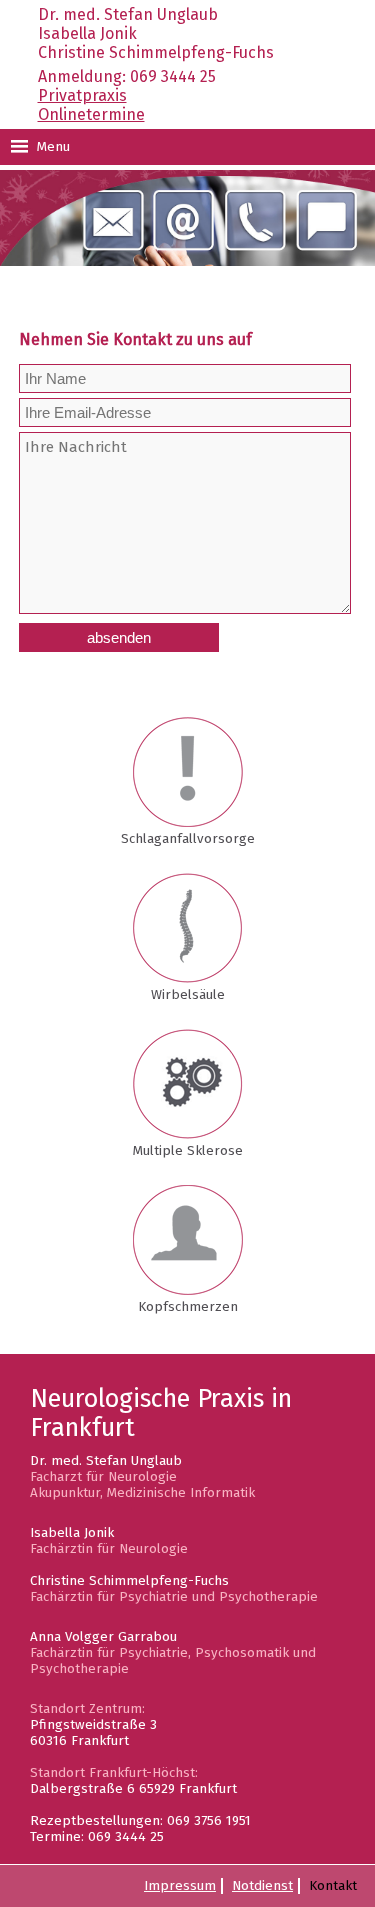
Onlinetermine (91, 114)
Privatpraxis (82, 95)
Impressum (180, 1886)
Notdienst (262, 1886)
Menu (51, 147)
